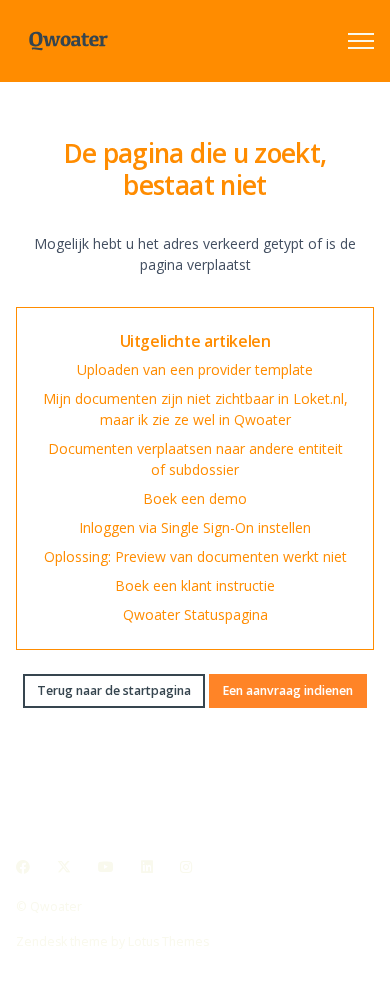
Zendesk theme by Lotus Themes (112, 941)
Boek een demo (195, 498)
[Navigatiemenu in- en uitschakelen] (361, 41)
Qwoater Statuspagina (195, 614)
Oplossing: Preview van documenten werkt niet (195, 556)
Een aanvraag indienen (288, 690)
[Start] (68, 41)
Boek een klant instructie (195, 585)
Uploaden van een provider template (195, 369)
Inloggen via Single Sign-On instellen (195, 527)
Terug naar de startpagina (114, 690)
